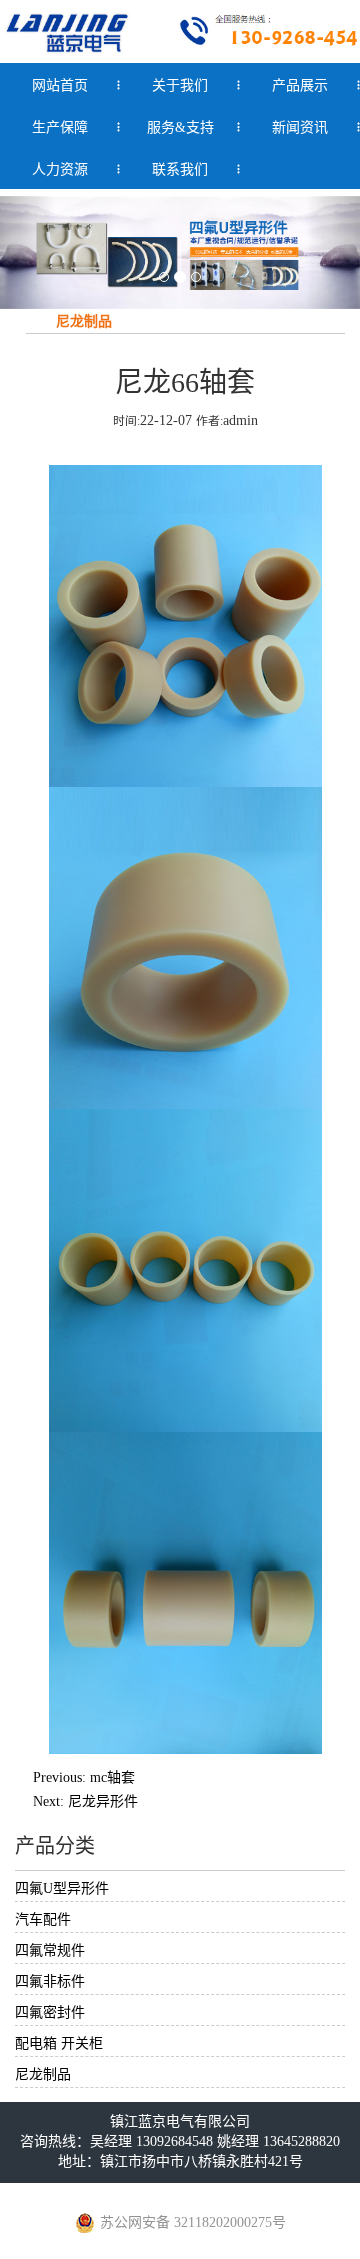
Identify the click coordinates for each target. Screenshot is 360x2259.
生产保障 (60, 127)
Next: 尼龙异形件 (85, 1801)
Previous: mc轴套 (84, 1777)
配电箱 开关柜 (59, 2043)
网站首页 (60, 85)
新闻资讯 (300, 127)
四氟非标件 (50, 1981)
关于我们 (180, 85)
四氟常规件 (50, 1950)
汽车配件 (43, 1919)
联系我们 (180, 169)
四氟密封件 (50, 2012)
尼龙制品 (43, 2074)
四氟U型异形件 (62, 1888)
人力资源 (60, 169)
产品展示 (300, 85)
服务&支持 (180, 127)
